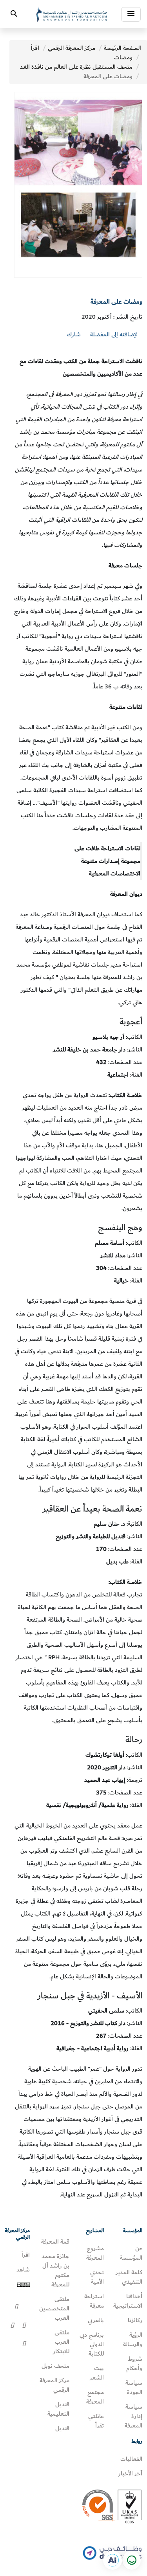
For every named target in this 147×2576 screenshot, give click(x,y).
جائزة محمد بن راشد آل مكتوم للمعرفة (55, 2270)
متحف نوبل (55, 2366)
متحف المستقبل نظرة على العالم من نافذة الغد (76, 67)
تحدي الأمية (97, 2277)
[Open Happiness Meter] (131, 2560)
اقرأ (35, 48)
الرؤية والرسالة (133, 2339)
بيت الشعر (97, 2373)
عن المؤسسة (131, 2253)
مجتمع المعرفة (95, 2397)
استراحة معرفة (94, 2301)
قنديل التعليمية (58, 2409)
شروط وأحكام (134, 2363)
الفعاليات (131, 2459)
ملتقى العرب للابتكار (61, 2342)
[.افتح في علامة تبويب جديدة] (113, 2560)
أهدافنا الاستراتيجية (128, 2301)
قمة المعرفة (55, 2242)
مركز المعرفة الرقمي (72, 48)
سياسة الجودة (134, 2387)
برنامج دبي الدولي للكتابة (92, 2344)
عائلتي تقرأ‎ (96, 2421)
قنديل (62, 2428)
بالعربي (96, 2320)
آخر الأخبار (130, 2473)
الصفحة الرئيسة (122, 48)
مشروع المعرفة (95, 2253)
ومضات (123, 57)
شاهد (23, 2270)
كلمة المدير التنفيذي (129, 2277)
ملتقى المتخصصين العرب (54, 2308)
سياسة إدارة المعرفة (133, 2416)
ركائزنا (135, 2320)
